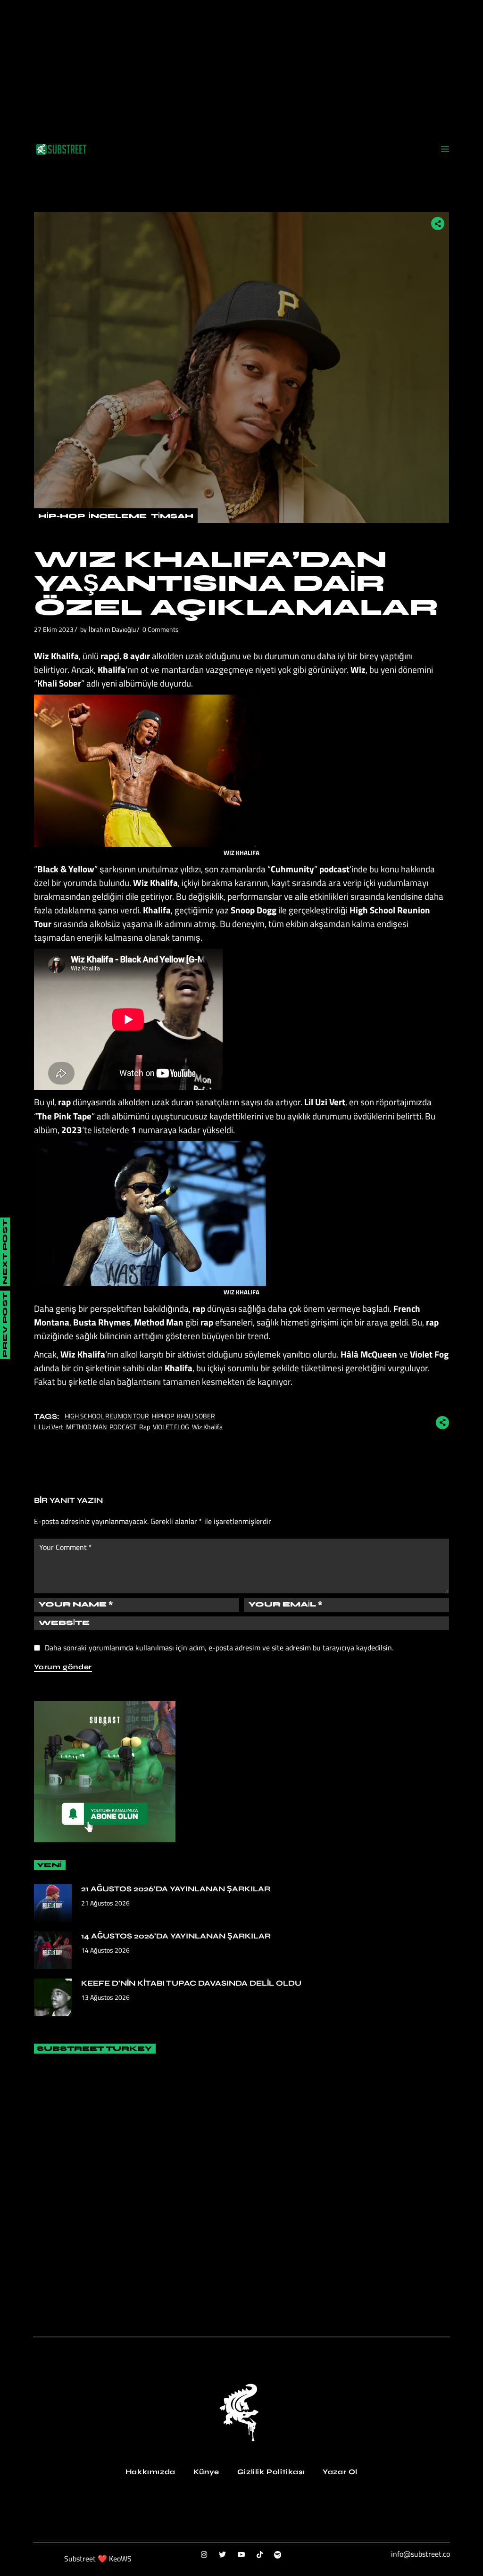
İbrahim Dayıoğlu (112, 629)
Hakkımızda (150, 2472)
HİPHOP (163, 1416)
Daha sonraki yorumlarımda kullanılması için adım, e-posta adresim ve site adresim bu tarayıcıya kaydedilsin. (219, 1648)
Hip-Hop (61, 516)
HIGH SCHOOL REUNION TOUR (107, 1416)
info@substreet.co (421, 2554)
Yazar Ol (340, 2472)
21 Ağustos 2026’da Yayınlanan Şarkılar (176, 1889)
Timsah (172, 516)
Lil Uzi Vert (49, 1427)
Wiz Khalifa (207, 1427)
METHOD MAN (86, 1427)
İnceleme (118, 516)
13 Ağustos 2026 (105, 1997)
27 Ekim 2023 (54, 629)
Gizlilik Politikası (271, 2472)
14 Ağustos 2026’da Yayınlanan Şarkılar (176, 1936)
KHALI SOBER (196, 1416)
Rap (145, 1427)
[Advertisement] (241, 66)
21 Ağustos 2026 (105, 1903)
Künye (206, 2472)
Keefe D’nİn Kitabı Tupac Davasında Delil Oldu (191, 1983)
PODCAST (123, 1427)
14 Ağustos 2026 (105, 1950)
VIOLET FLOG (171, 1427)
